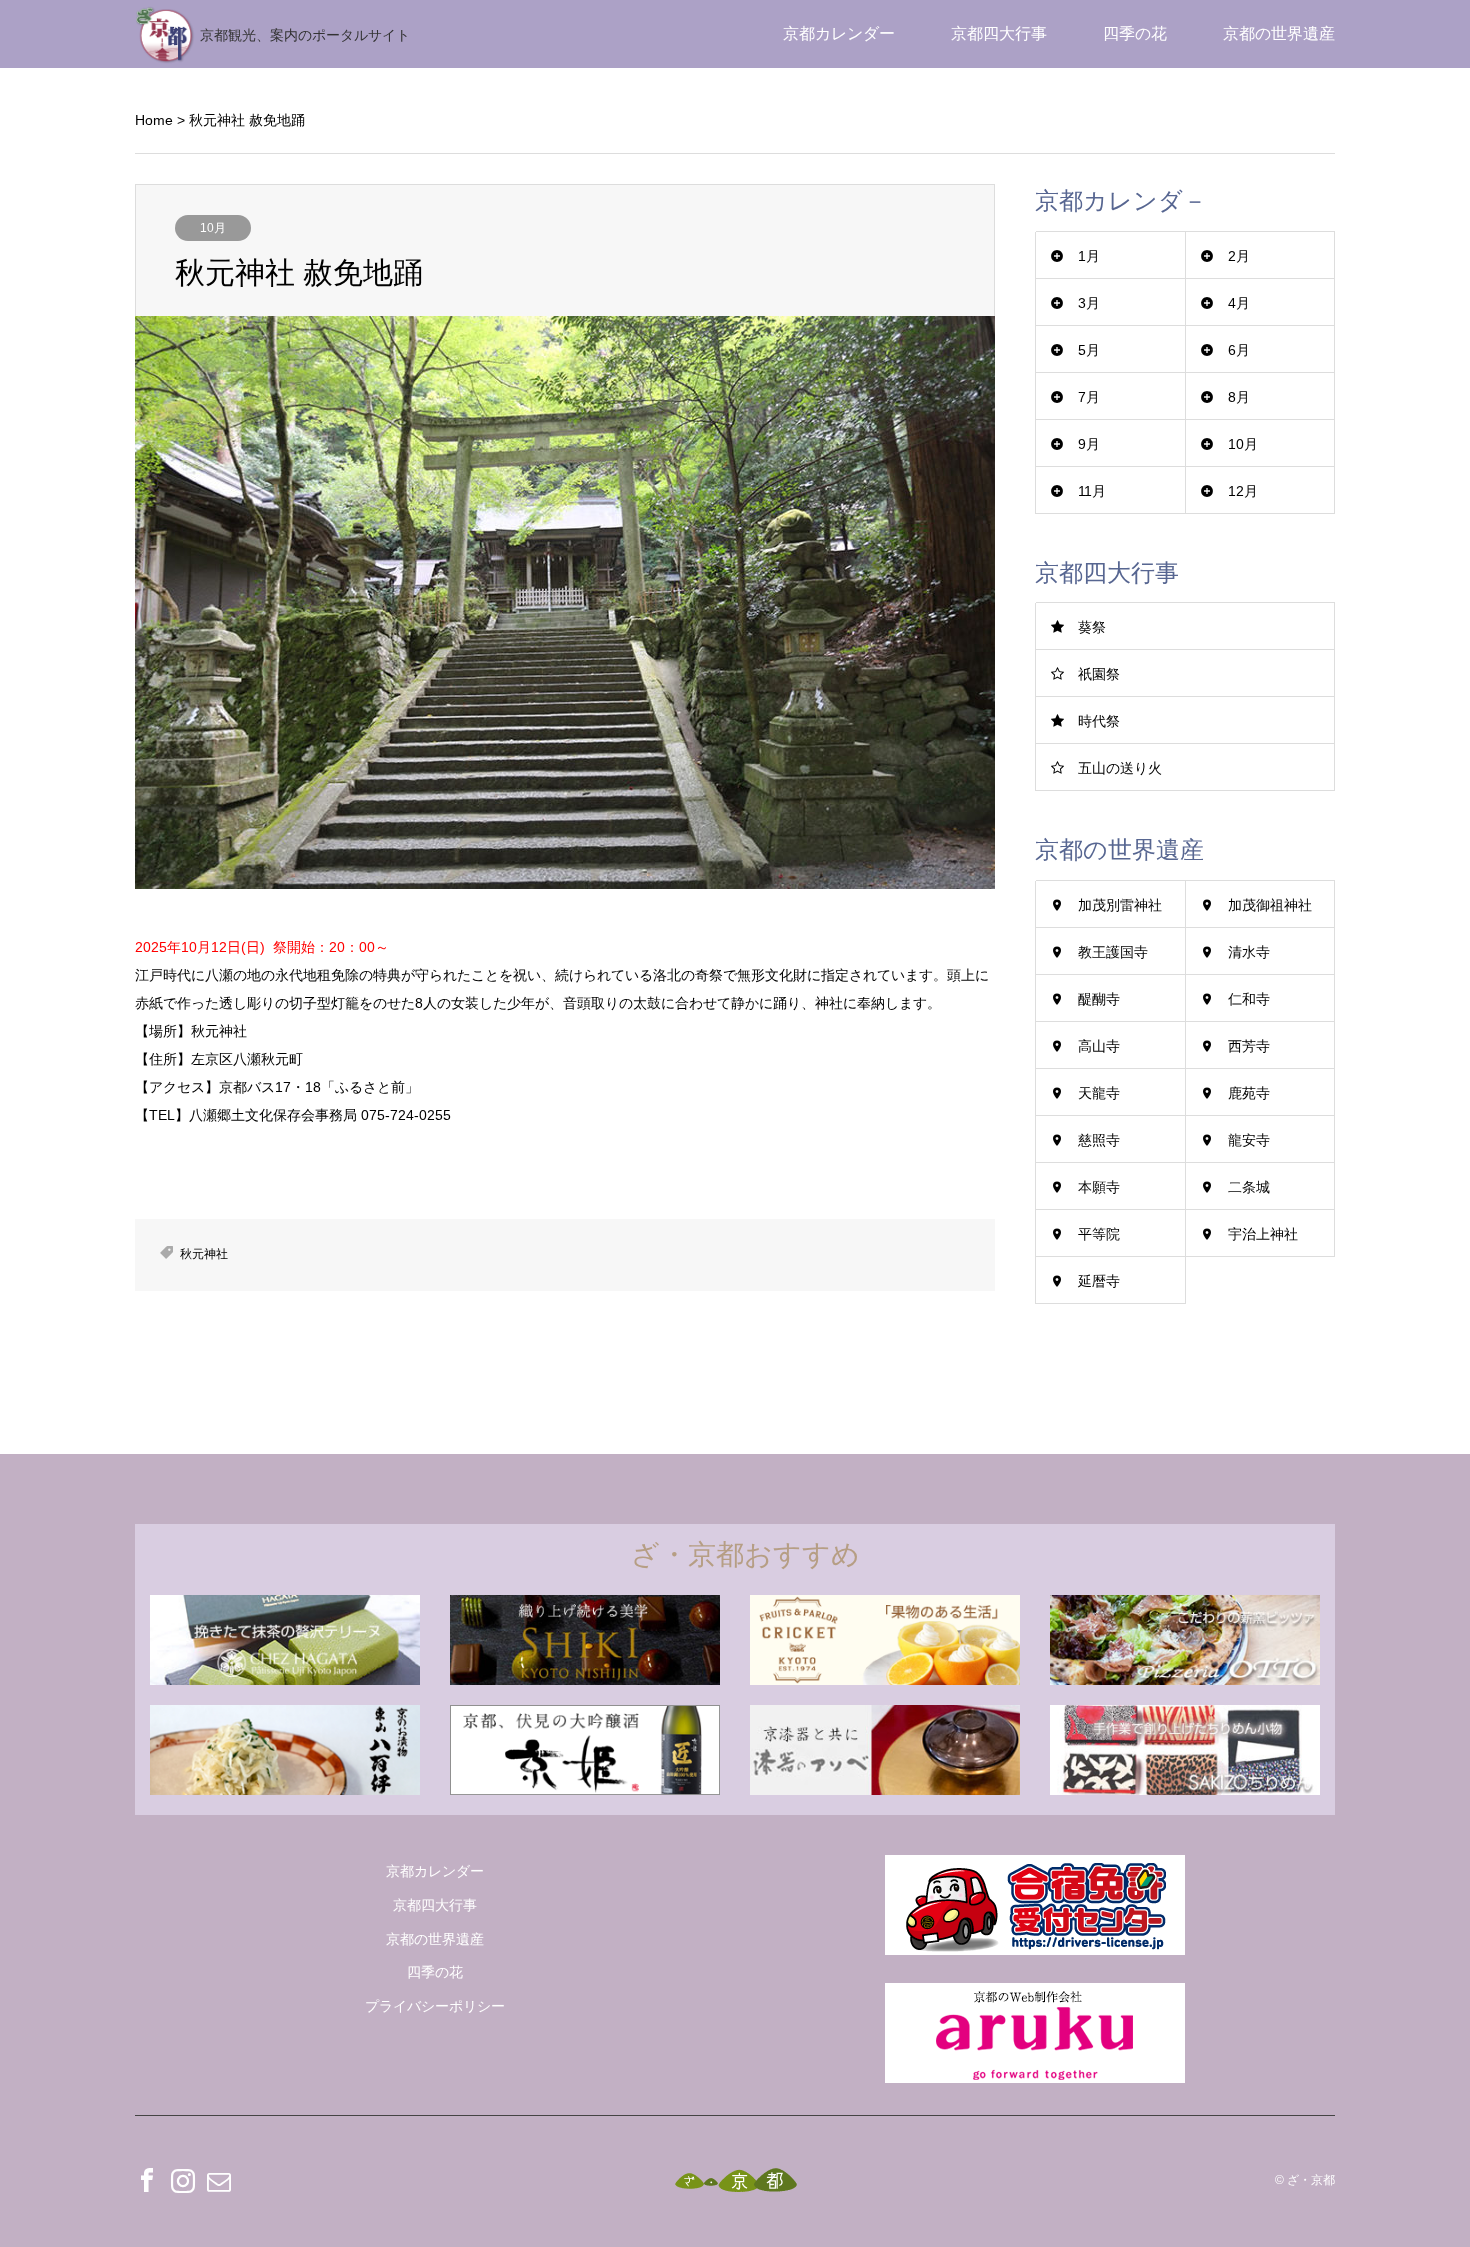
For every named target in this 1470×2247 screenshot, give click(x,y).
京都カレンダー (839, 33)
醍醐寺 (1099, 999)
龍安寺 (1249, 1140)
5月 (1089, 350)
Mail (219, 2180)
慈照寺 (1099, 1140)
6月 (1239, 350)
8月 (1239, 397)
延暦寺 (1099, 1281)
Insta (183, 2180)
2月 (1239, 256)
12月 (1243, 491)
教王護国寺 (1113, 952)
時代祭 (1099, 721)
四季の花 (1135, 33)
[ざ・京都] (735, 2180)
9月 (1089, 444)
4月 (1239, 303)
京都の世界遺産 (1279, 33)
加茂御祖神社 (1270, 905)
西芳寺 (1249, 1046)
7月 (1089, 397)
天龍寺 (1099, 1093)
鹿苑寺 (1249, 1093)
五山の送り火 (1120, 768)
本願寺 (1099, 1187)
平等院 (1099, 1234)
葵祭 (1092, 627)
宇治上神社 (1263, 1234)
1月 (1089, 256)
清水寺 (1249, 952)
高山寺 (1099, 1046)
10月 (213, 228)
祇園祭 (1099, 674)
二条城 (1249, 1187)
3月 (1089, 303)
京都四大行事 (999, 33)
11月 (1092, 491)
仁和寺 (1249, 999)
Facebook (147, 2180)
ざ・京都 (1311, 2181)
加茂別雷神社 (1120, 905)
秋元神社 (204, 1254)
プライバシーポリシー (435, 2006)
